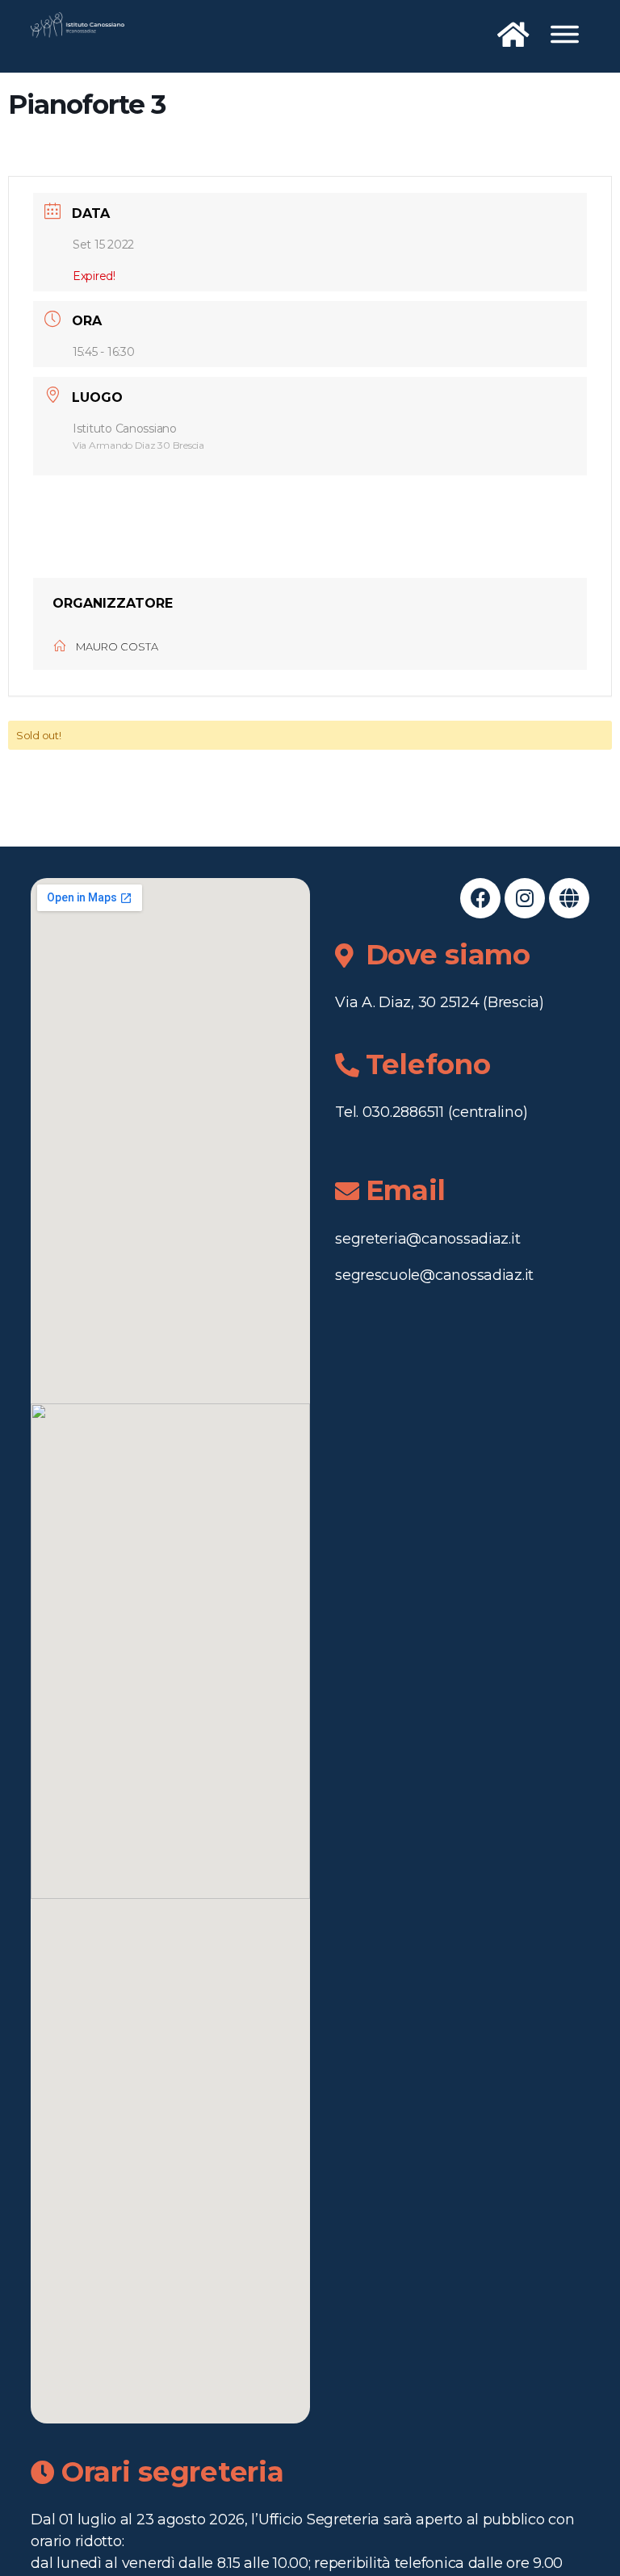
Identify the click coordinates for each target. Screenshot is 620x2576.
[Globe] (569, 898)
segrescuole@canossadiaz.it (434, 1275)
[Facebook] (480, 898)
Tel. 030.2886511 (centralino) (431, 1112)
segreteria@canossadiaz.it (427, 1239)
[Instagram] (525, 898)
